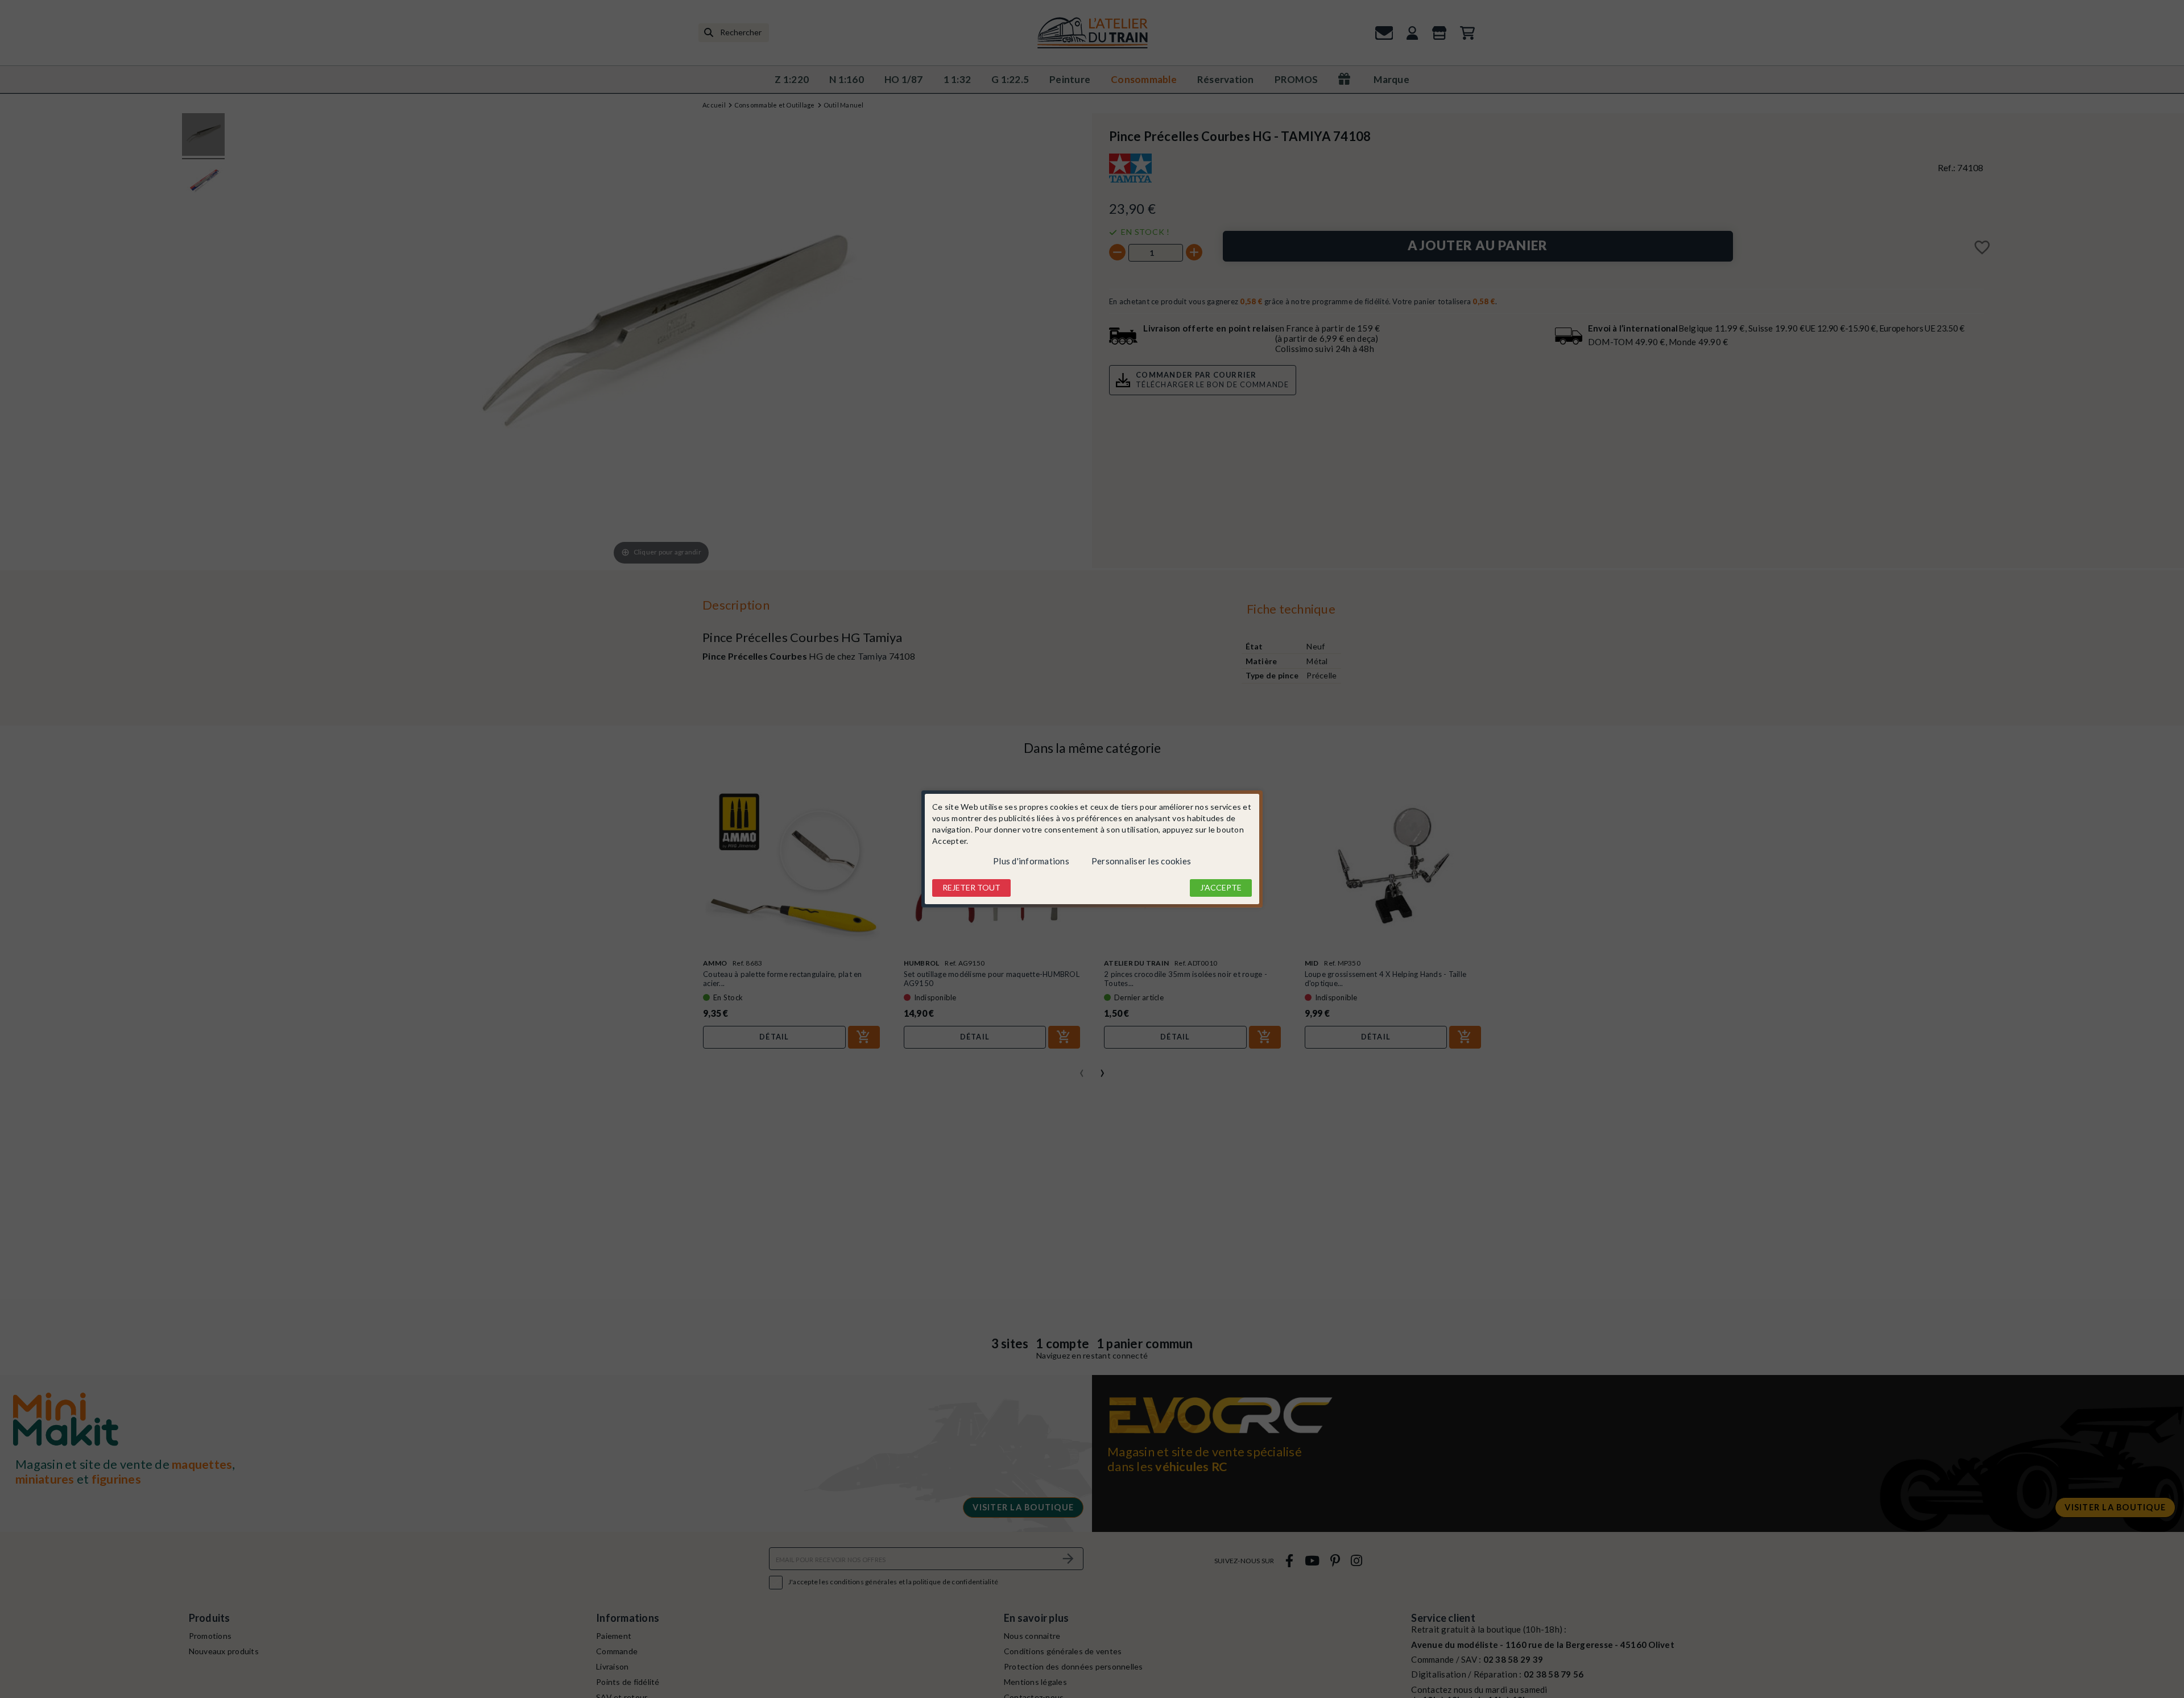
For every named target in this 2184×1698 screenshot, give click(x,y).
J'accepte (1221, 887)
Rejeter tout (971, 887)
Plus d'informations (1031, 861)
